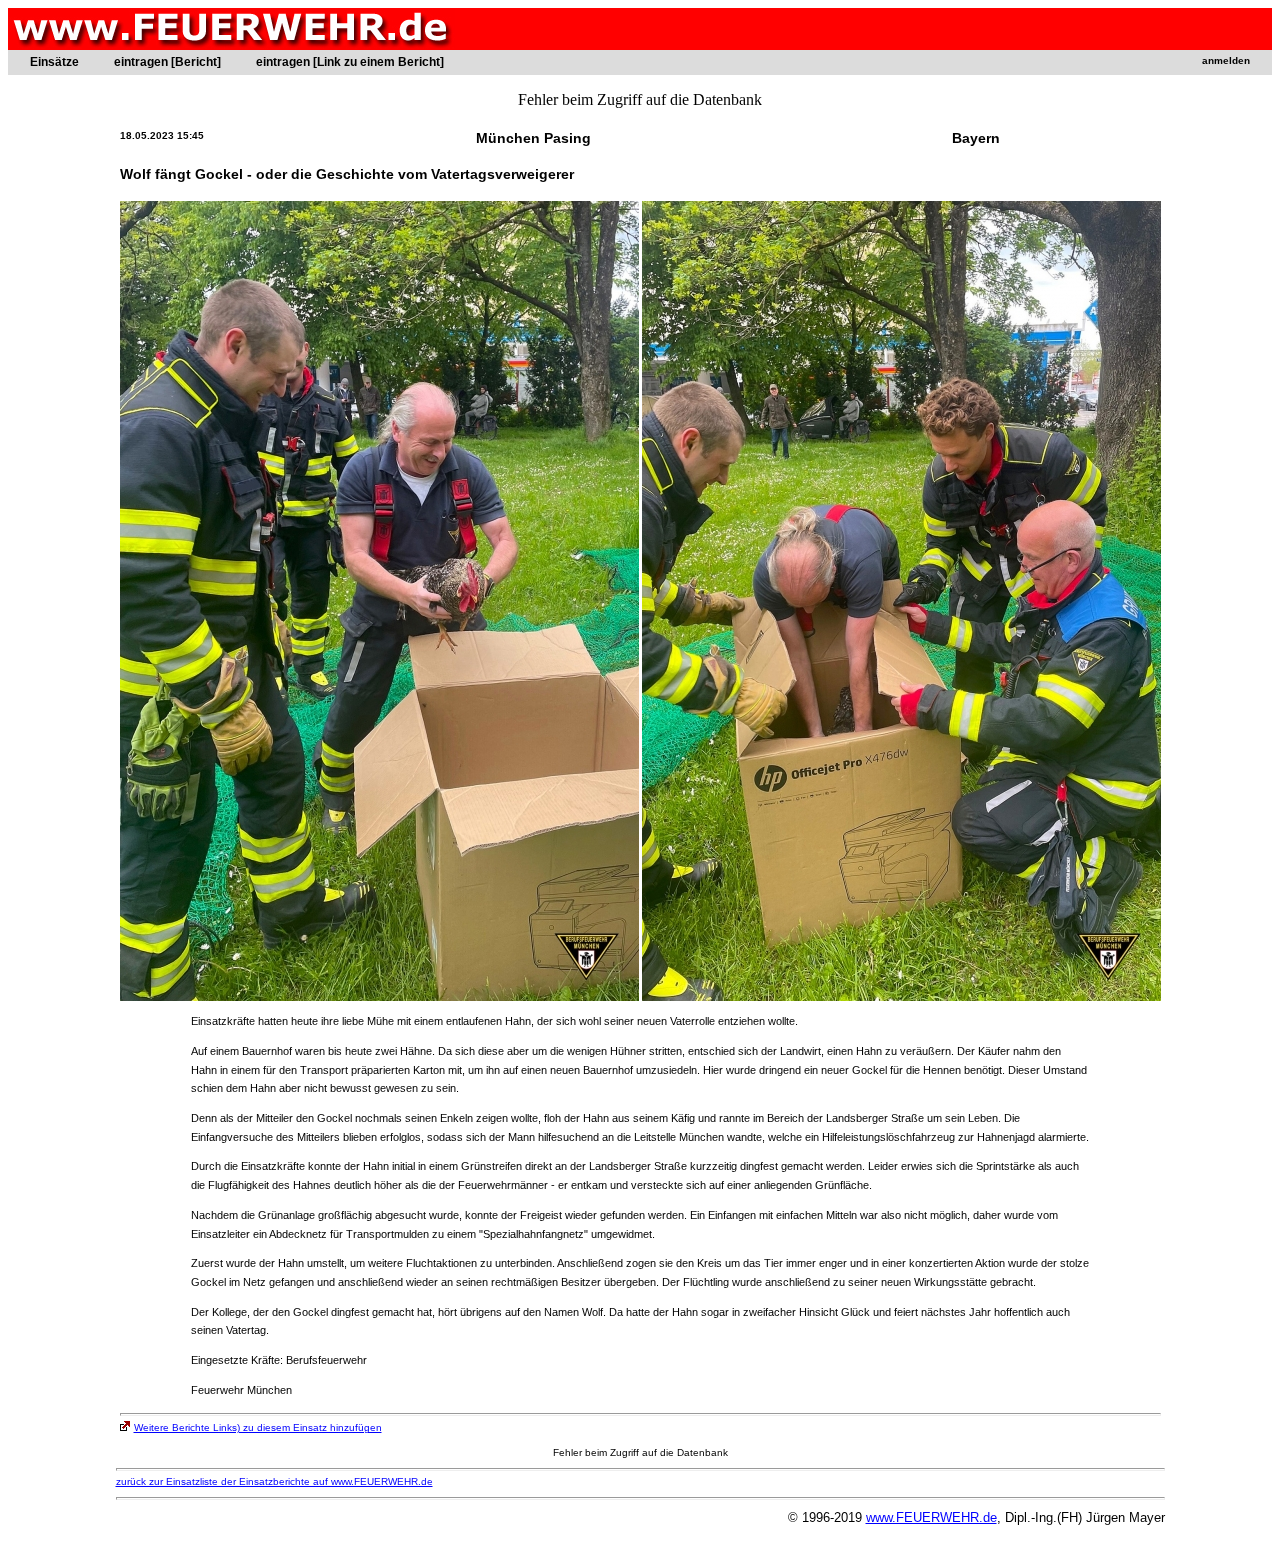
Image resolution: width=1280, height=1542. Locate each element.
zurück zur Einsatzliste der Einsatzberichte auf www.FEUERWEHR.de (274, 1481)
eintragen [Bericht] (167, 62)
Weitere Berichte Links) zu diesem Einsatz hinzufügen (258, 1427)
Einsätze (54, 62)
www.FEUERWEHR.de (931, 1517)
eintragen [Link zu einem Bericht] (350, 62)
